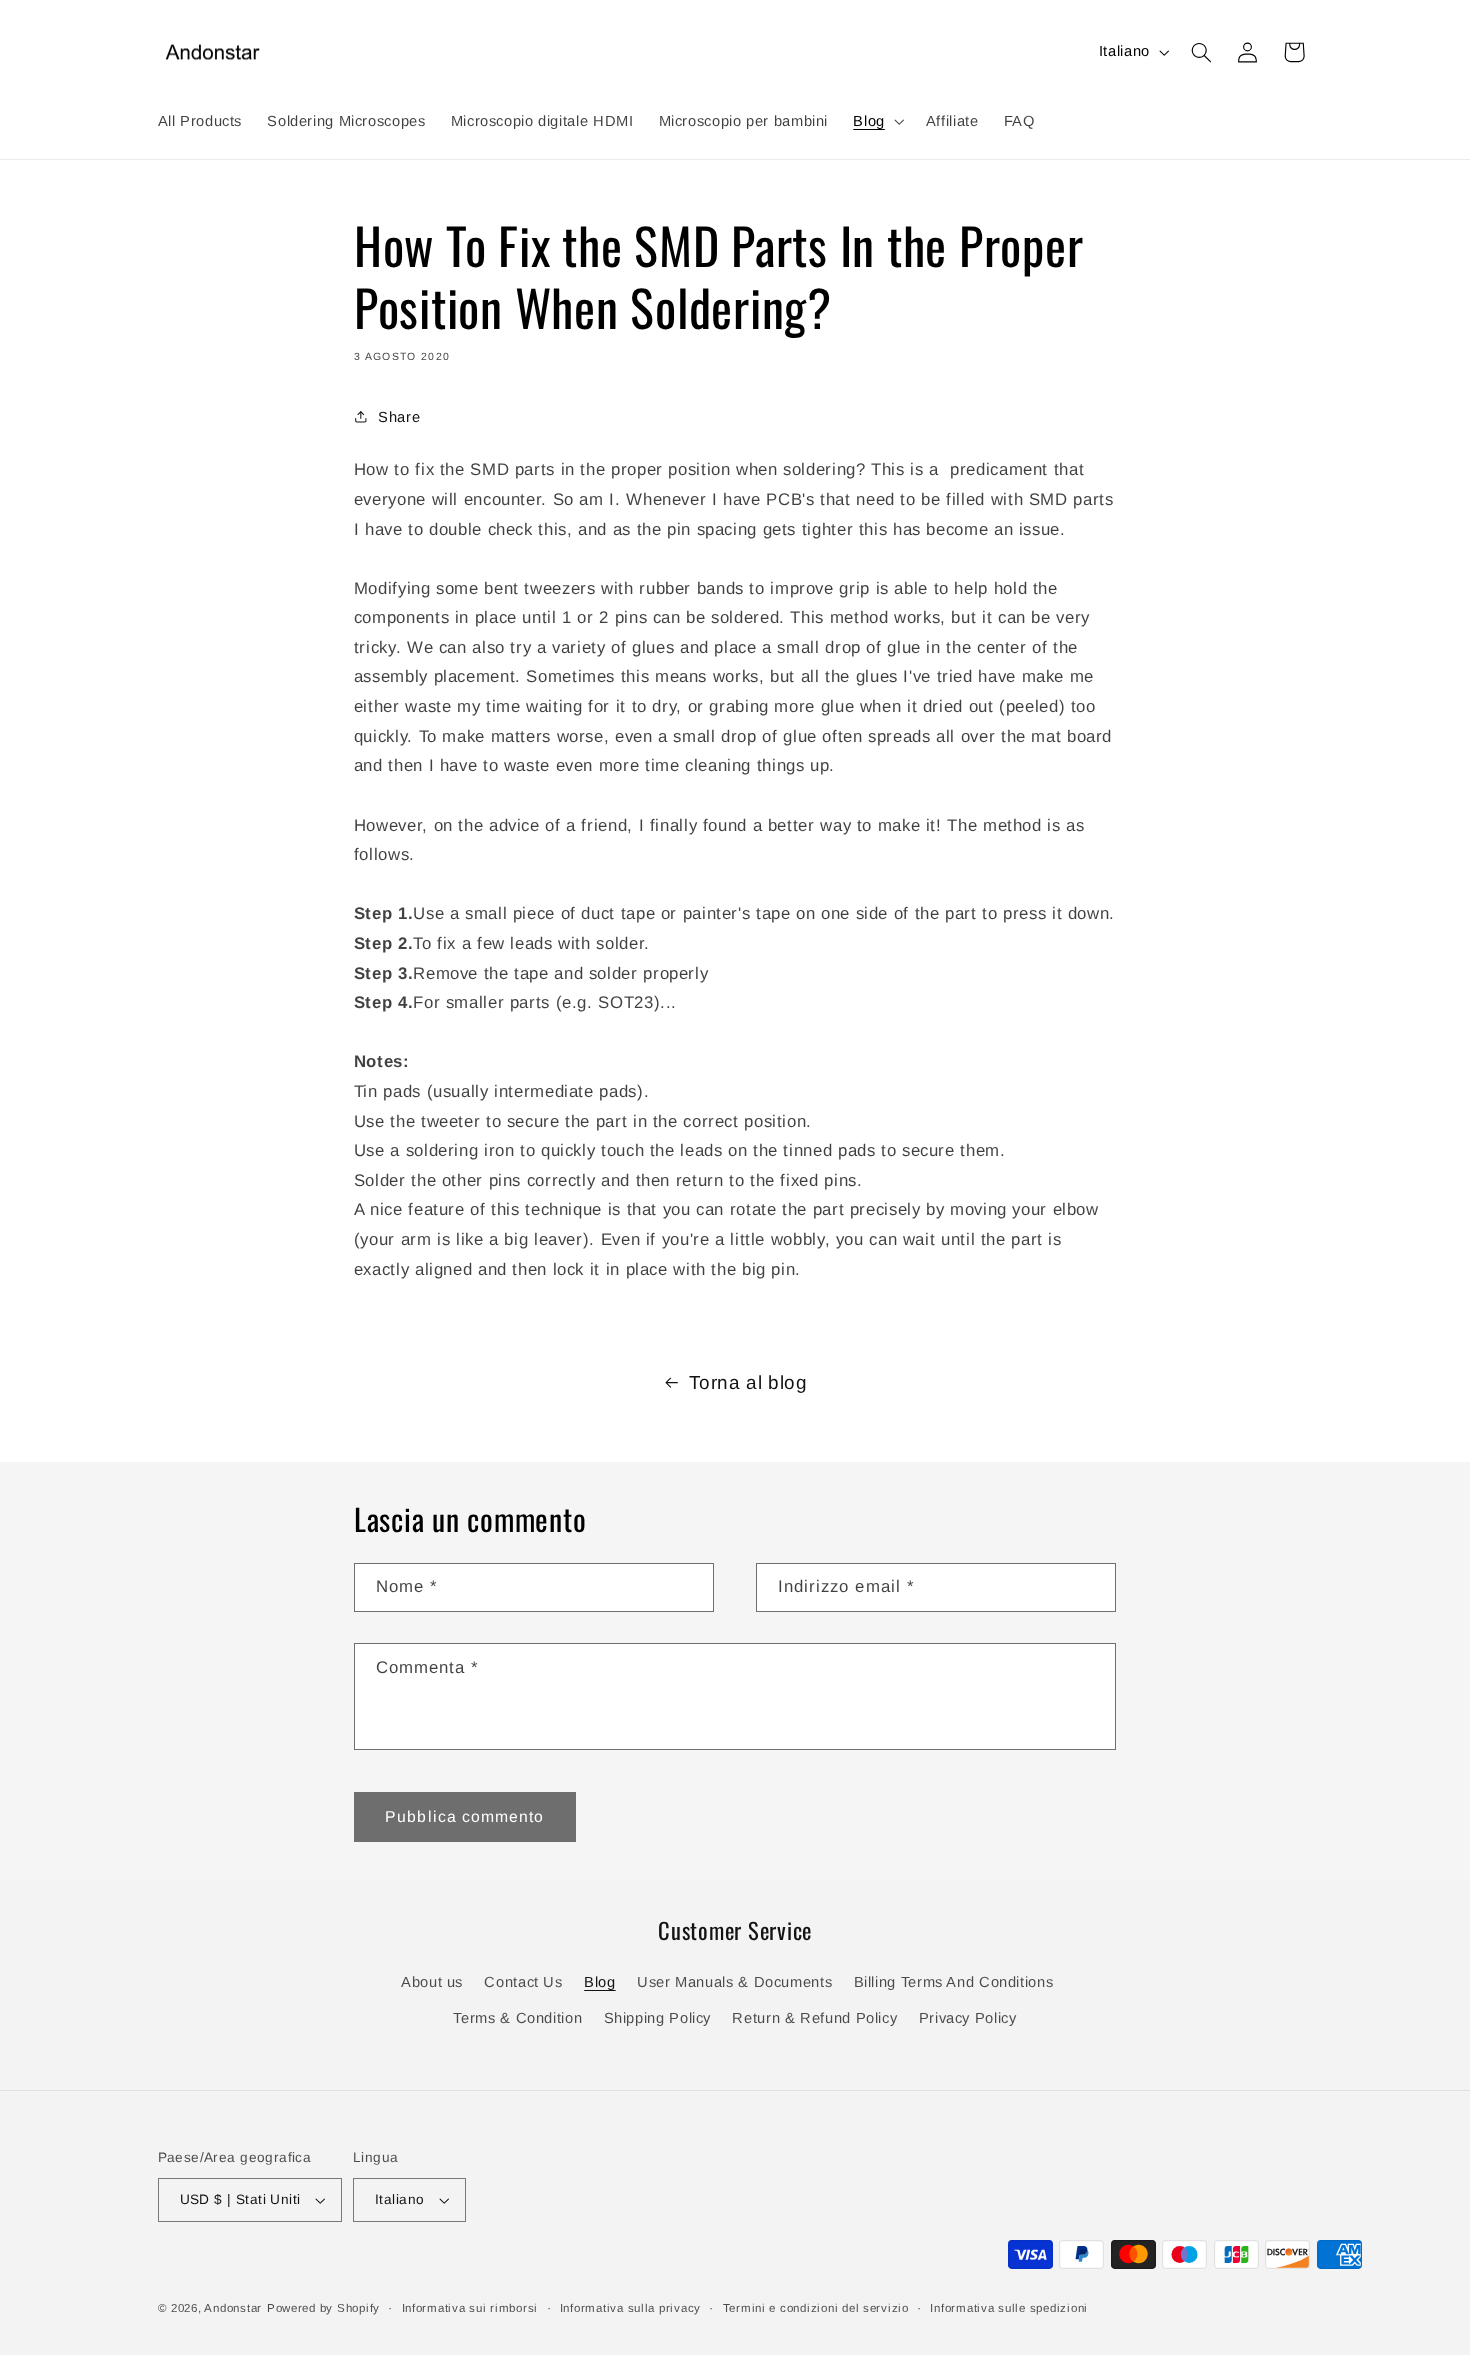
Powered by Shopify (323, 2308)
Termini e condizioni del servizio (816, 2308)
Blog (600, 1982)
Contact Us (523, 1982)
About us (432, 1982)
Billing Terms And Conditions (954, 1982)
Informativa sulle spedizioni (1009, 2308)
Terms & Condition (517, 2018)
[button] (877, 121)
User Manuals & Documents (734, 1982)
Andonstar (233, 2308)
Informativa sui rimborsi (470, 2308)
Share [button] (399, 416)
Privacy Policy (968, 2018)
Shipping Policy (657, 2018)
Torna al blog (748, 1382)
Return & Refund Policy (814, 2018)
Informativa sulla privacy (630, 2308)
